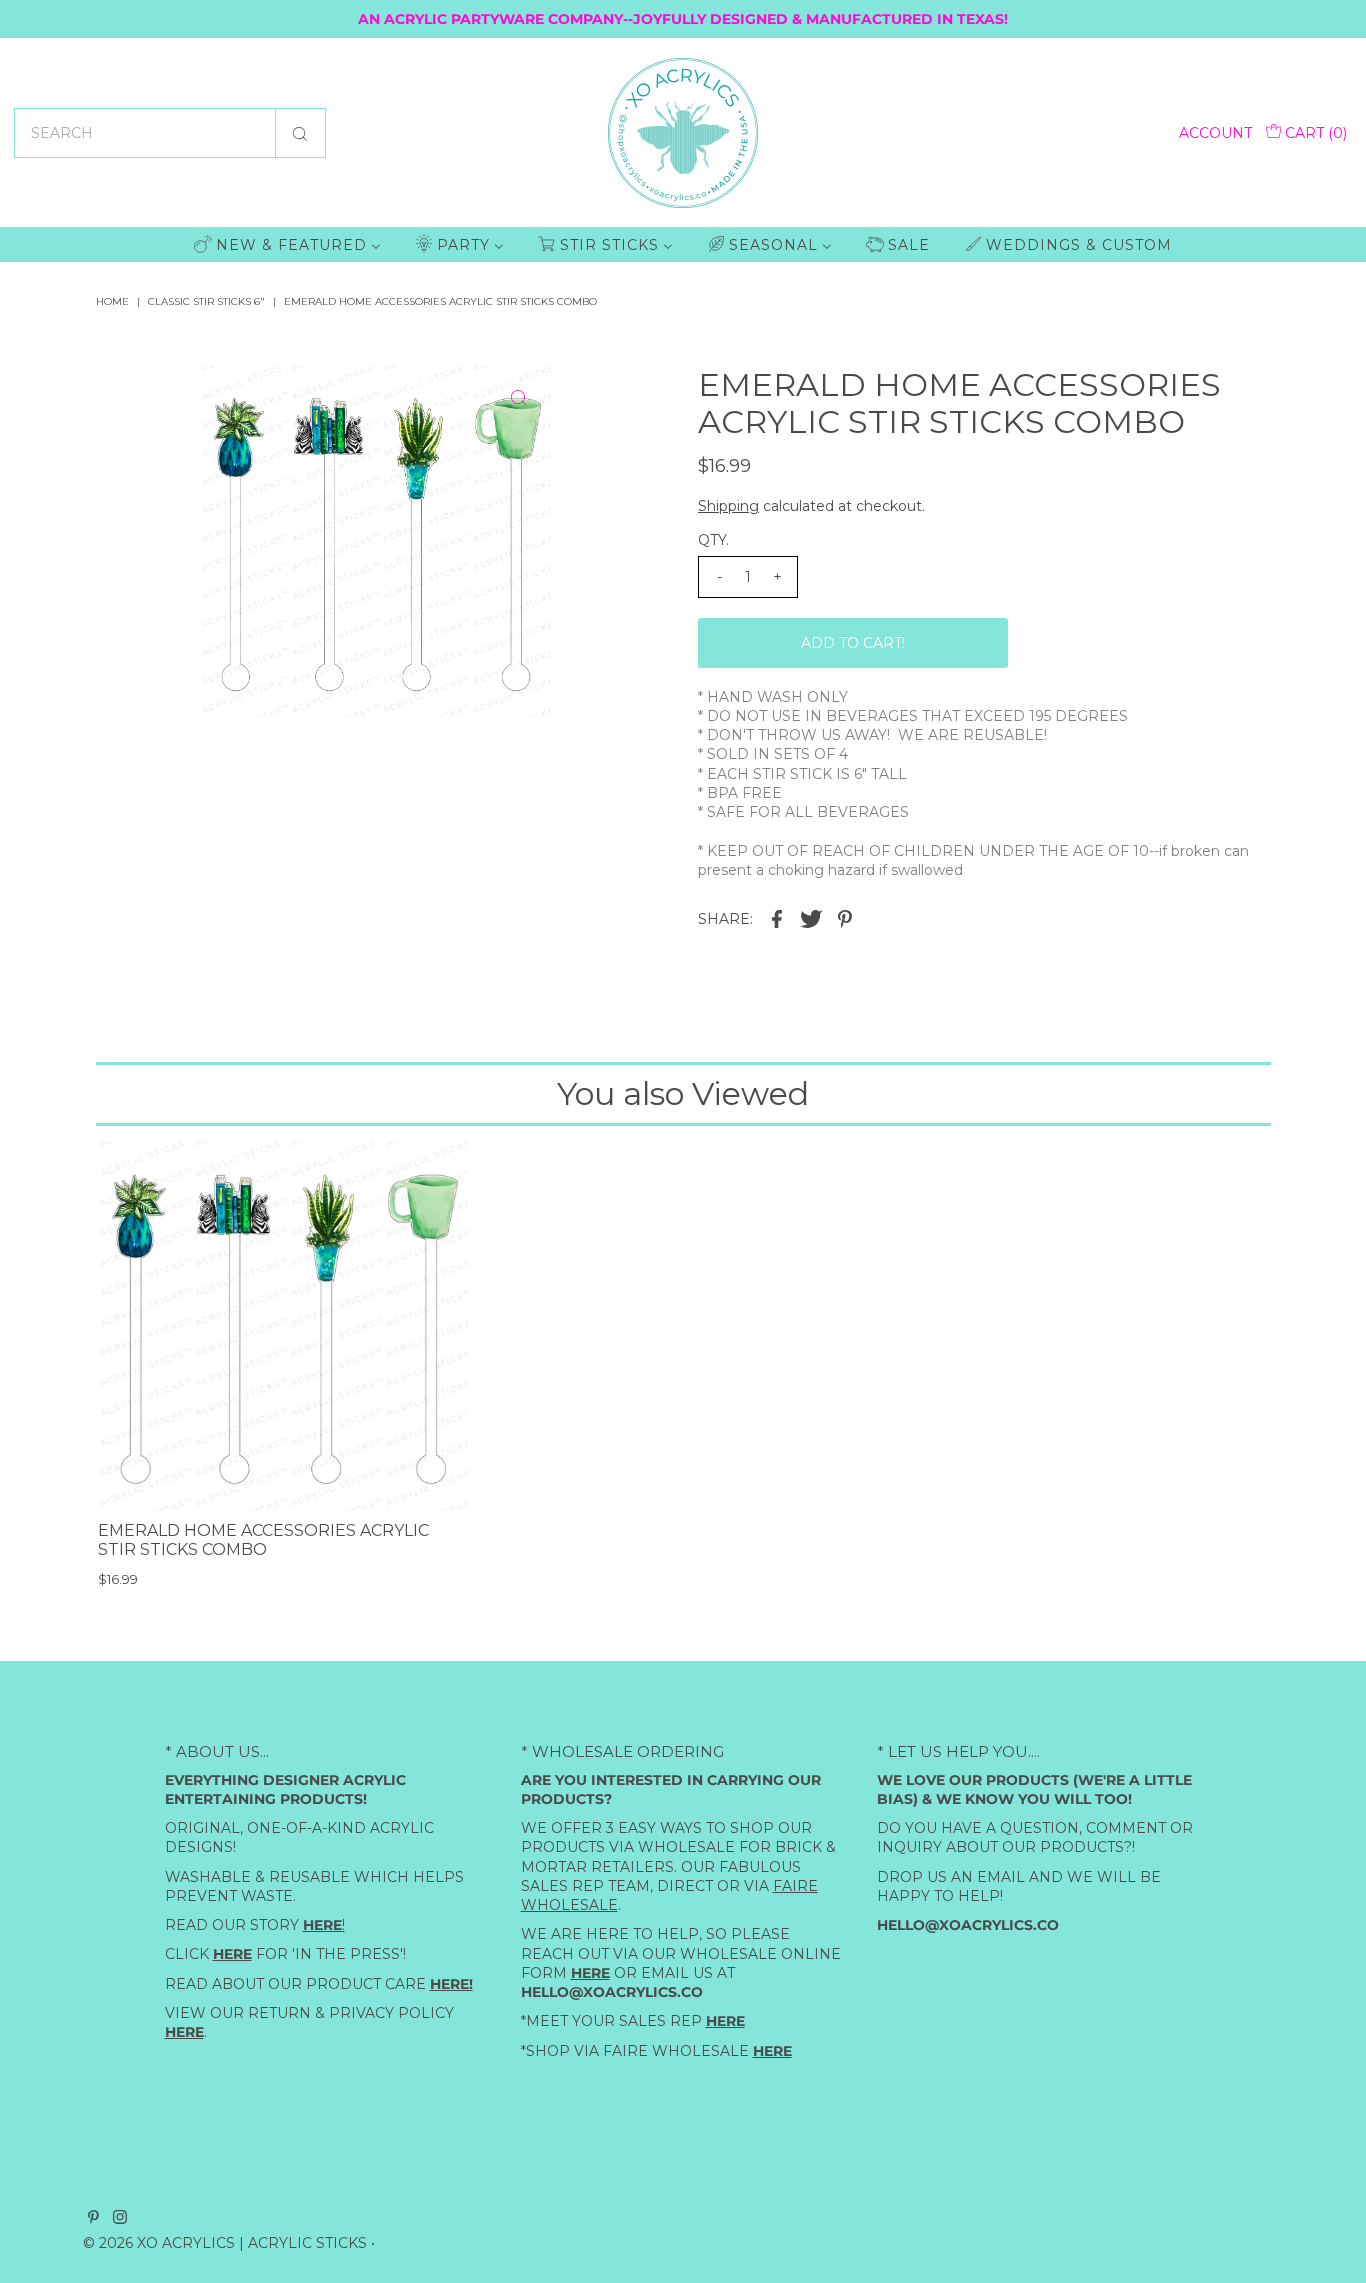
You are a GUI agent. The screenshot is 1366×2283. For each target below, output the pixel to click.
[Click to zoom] (519, 398)
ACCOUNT (1215, 133)
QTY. (713, 540)
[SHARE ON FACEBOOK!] (777, 917)
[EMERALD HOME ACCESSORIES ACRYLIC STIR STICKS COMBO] (283, 1326)
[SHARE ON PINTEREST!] (845, 917)
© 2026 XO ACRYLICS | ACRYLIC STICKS (225, 2243)
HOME (112, 301)
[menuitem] (287, 244)
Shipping (728, 506)
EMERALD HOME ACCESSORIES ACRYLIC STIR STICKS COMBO (263, 1540)
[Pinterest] (93, 2219)
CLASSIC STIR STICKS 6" (206, 301)
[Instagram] (120, 2219)
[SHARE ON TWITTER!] (811, 917)
